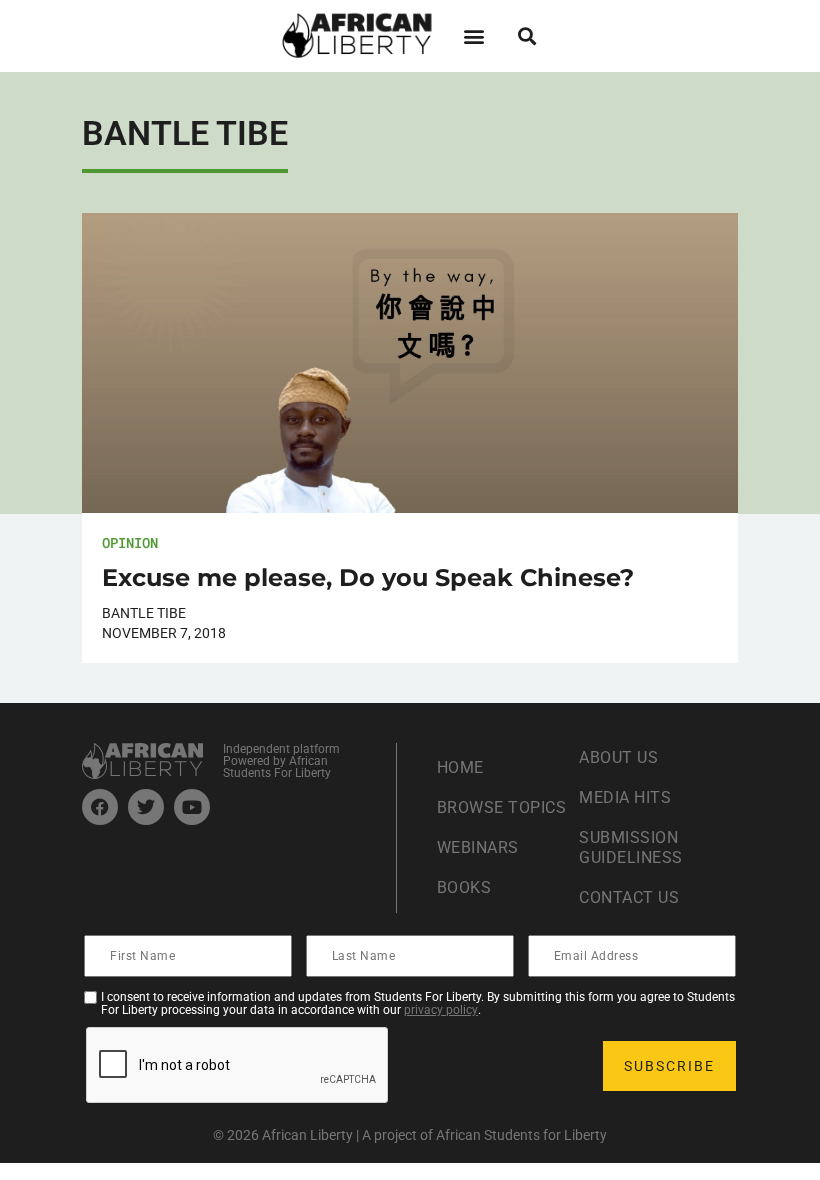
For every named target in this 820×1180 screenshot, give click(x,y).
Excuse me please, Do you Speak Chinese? (368, 577)
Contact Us (629, 897)
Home (460, 767)
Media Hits (625, 797)
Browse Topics (502, 807)
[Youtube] (192, 807)
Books (464, 887)
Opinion (130, 542)
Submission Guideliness (631, 847)
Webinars (478, 847)
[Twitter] (146, 807)
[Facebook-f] (100, 807)
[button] (473, 35)
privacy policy (441, 1010)
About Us (618, 757)
